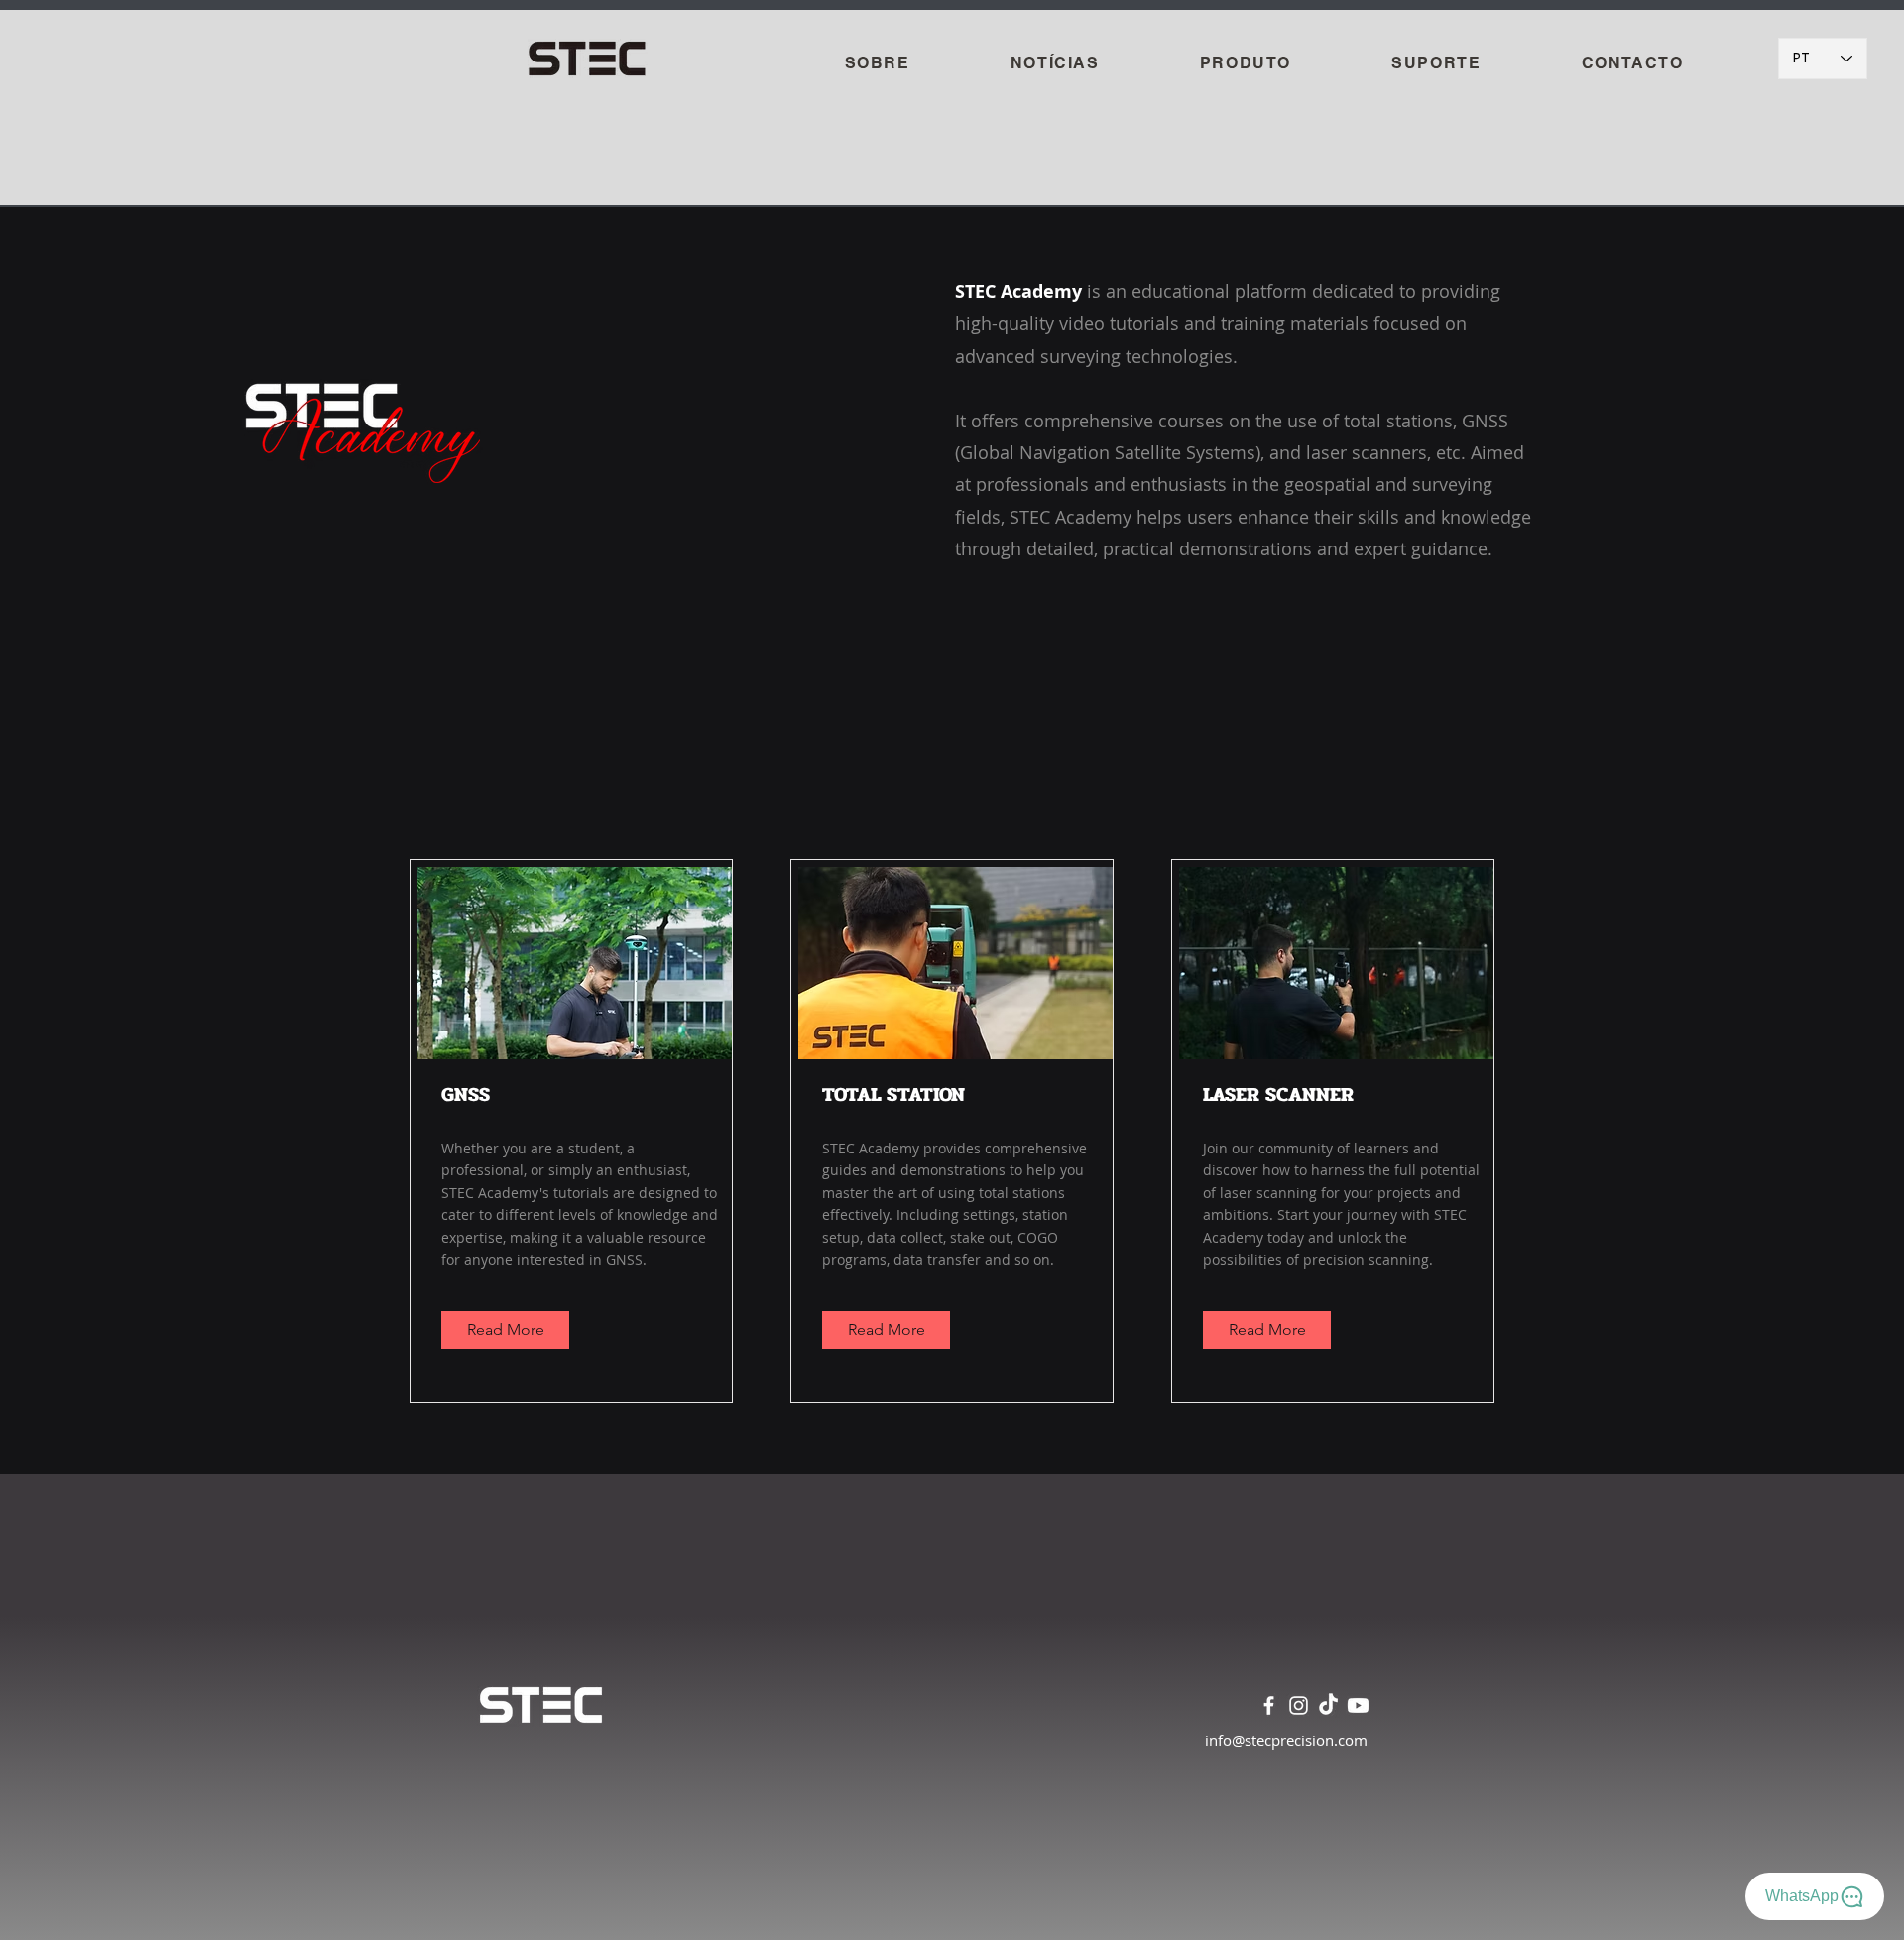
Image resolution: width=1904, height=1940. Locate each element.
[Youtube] (1358, 1705)
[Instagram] (1299, 1705)
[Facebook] (1269, 1705)
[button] (1245, 64)
